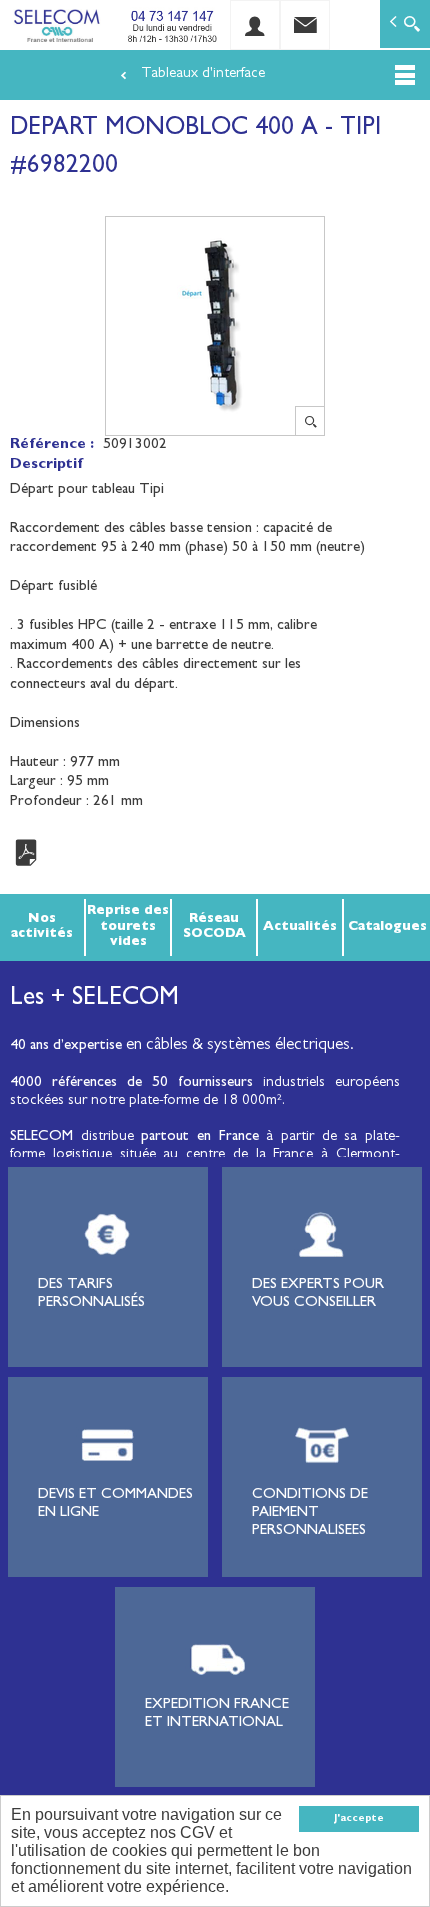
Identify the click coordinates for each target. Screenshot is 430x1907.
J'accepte (359, 1819)
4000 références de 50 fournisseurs (131, 1083)
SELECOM (45, 1137)
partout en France (199, 1137)
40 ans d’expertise (66, 1046)
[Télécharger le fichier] (215, 853)
